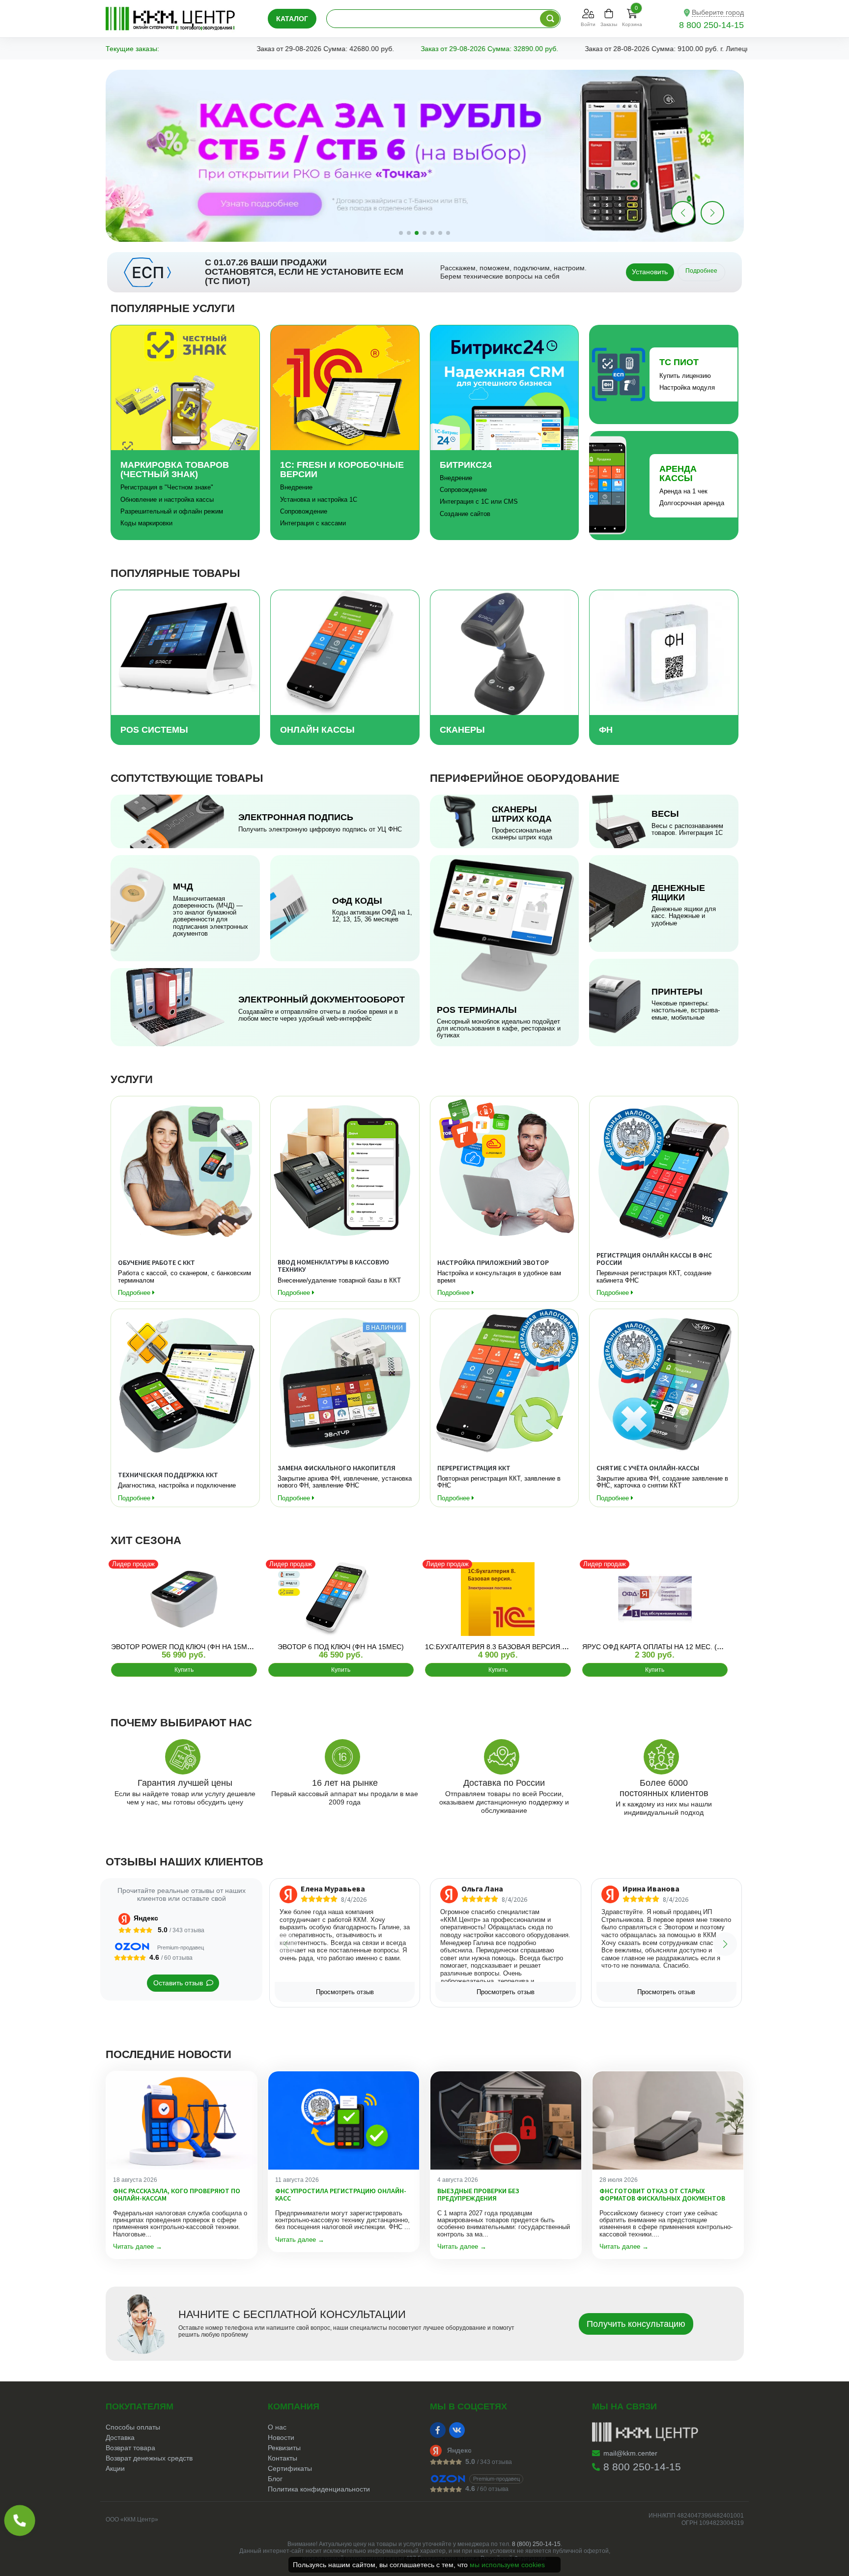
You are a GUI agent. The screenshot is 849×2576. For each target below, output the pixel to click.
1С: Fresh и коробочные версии (342, 470)
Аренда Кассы (678, 473)
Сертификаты (290, 2468)
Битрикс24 (466, 465)
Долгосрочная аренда (692, 503)
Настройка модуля (687, 387)
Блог (275, 2479)
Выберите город (718, 12)
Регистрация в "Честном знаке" (167, 487)
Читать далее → (138, 2247)
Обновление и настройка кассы (167, 500)
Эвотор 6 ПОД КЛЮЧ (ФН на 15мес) (341, 1647)
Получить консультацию (636, 2324)
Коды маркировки (146, 523)
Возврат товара (130, 2448)
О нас (277, 2427)
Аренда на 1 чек (683, 491)
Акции (115, 2468)
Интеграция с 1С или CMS (479, 501)
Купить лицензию (685, 376)
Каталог (292, 19)
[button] (712, 213)
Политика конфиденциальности (319, 2489)
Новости (281, 2437)
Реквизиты (284, 2448)
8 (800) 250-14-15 (536, 2544)
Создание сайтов (465, 514)
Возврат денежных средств (149, 2458)
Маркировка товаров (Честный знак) (175, 470)
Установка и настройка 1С (319, 500)
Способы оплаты (133, 2427)
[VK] (457, 2430)
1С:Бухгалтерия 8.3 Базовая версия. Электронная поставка (539, 1647)
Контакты (283, 2458)
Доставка (120, 2437)
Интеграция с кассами (313, 523)
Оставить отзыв (178, 1983)
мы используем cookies (507, 2565)
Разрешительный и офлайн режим (172, 511)
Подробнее (701, 271)
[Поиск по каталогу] (550, 19)
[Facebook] (438, 2430)
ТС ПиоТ (679, 362)
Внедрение (296, 487)
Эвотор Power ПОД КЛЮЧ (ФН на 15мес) (185, 1647)
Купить (184, 1670)
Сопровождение (304, 511)
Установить (650, 272)
